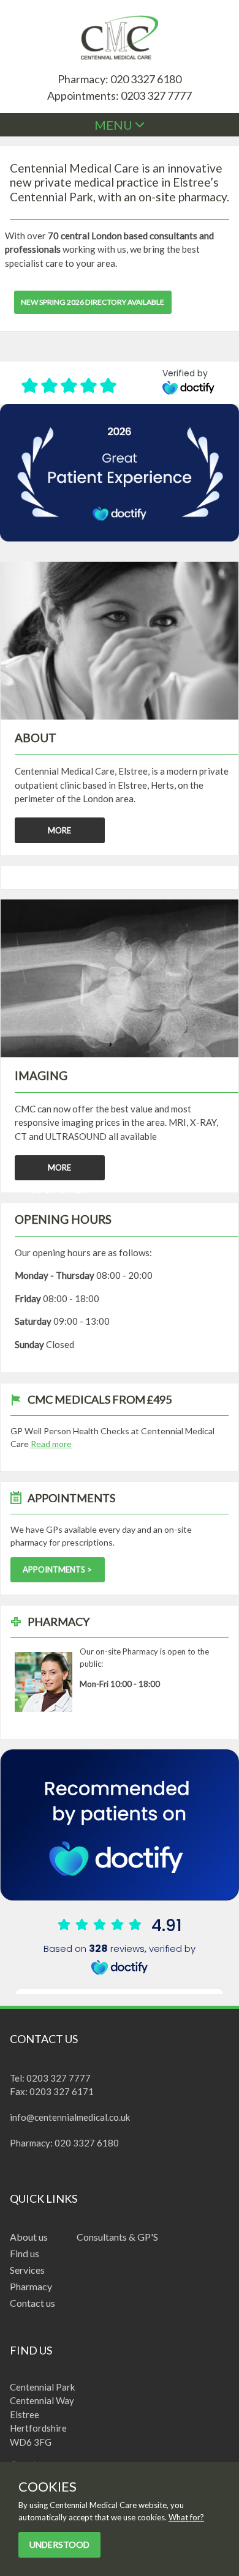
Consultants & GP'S (117, 2237)
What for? (186, 2517)
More (59, 830)
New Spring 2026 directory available (93, 302)
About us (29, 2237)
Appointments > (57, 1569)
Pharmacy (31, 2286)
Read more (51, 1444)
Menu (115, 125)
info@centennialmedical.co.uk (70, 2117)
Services (27, 2270)
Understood (59, 2544)
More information (59, 1171)
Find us (25, 2253)
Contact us (32, 2303)
